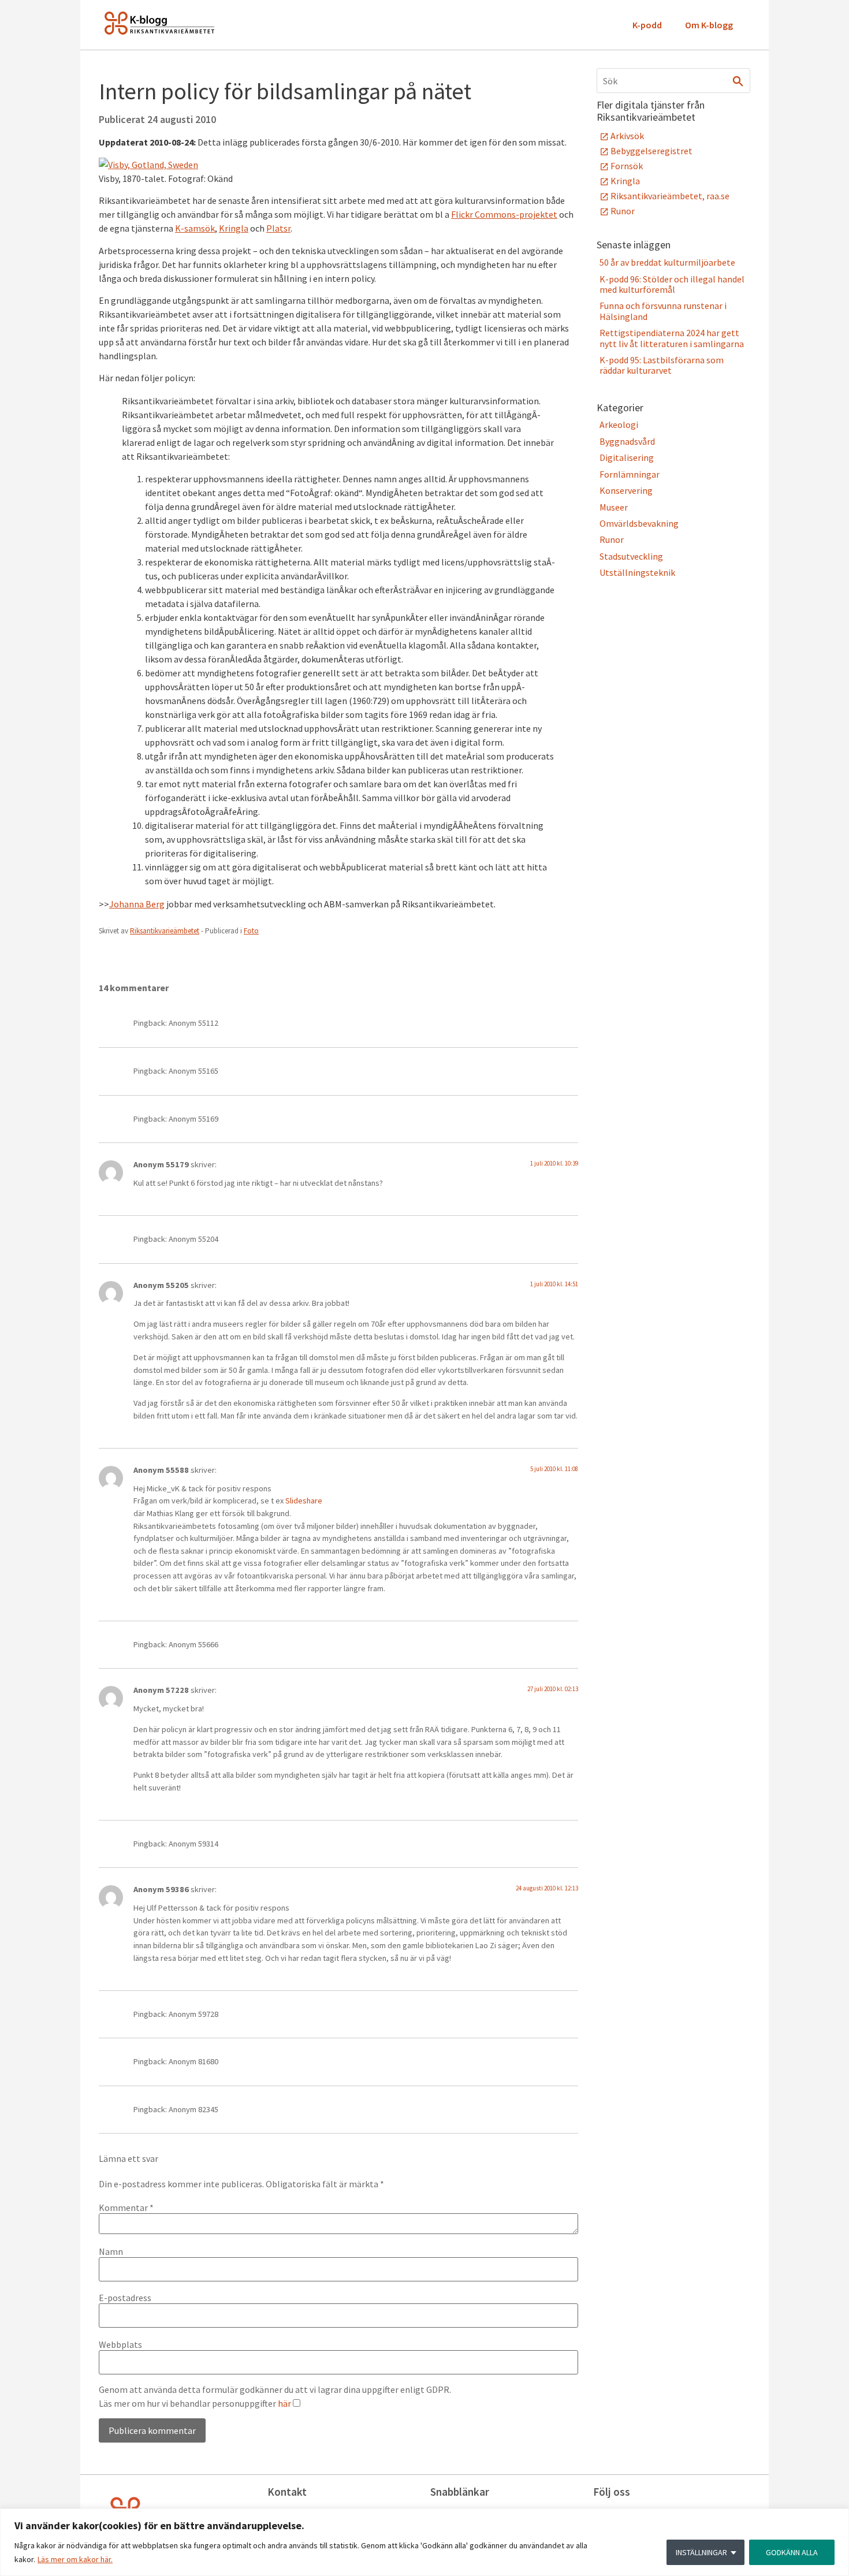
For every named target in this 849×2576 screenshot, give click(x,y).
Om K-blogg (709, 25)
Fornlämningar (630, 474)
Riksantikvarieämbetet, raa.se (670, 196)
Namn (111, 2251)
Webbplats (120, 2344)
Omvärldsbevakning (639, 523)
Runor (623, 211)
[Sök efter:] (673, 81)
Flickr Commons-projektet (504, 214)
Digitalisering (627, 457)
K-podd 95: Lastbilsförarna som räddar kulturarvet (662, 365)
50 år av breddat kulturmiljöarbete (667, 262)
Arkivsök (627, 136)
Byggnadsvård (627, 441)
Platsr (278, 228)
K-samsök (195, 228)
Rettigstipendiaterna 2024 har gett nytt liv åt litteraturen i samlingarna (672, 338)
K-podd (647, 25)
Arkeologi (619, 425)
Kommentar (126, 2208)
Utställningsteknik (637, 572)
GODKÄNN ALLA (792, 2552)
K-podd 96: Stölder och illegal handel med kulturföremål (672, 284)
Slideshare (304, 1501)
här (284, 2403)
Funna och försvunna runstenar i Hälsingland (663, 311)
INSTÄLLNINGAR (701, 2552)
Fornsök (627, 166)
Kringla (234, 228)
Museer (614, 507)
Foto (251, 931)
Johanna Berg (137, 904)
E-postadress (125, 2298)
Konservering (626, 490)
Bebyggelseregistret (651, 151)
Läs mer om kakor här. (75, 2559)
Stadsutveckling (631, 556)
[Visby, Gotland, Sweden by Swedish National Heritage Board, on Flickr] (148, 165)
